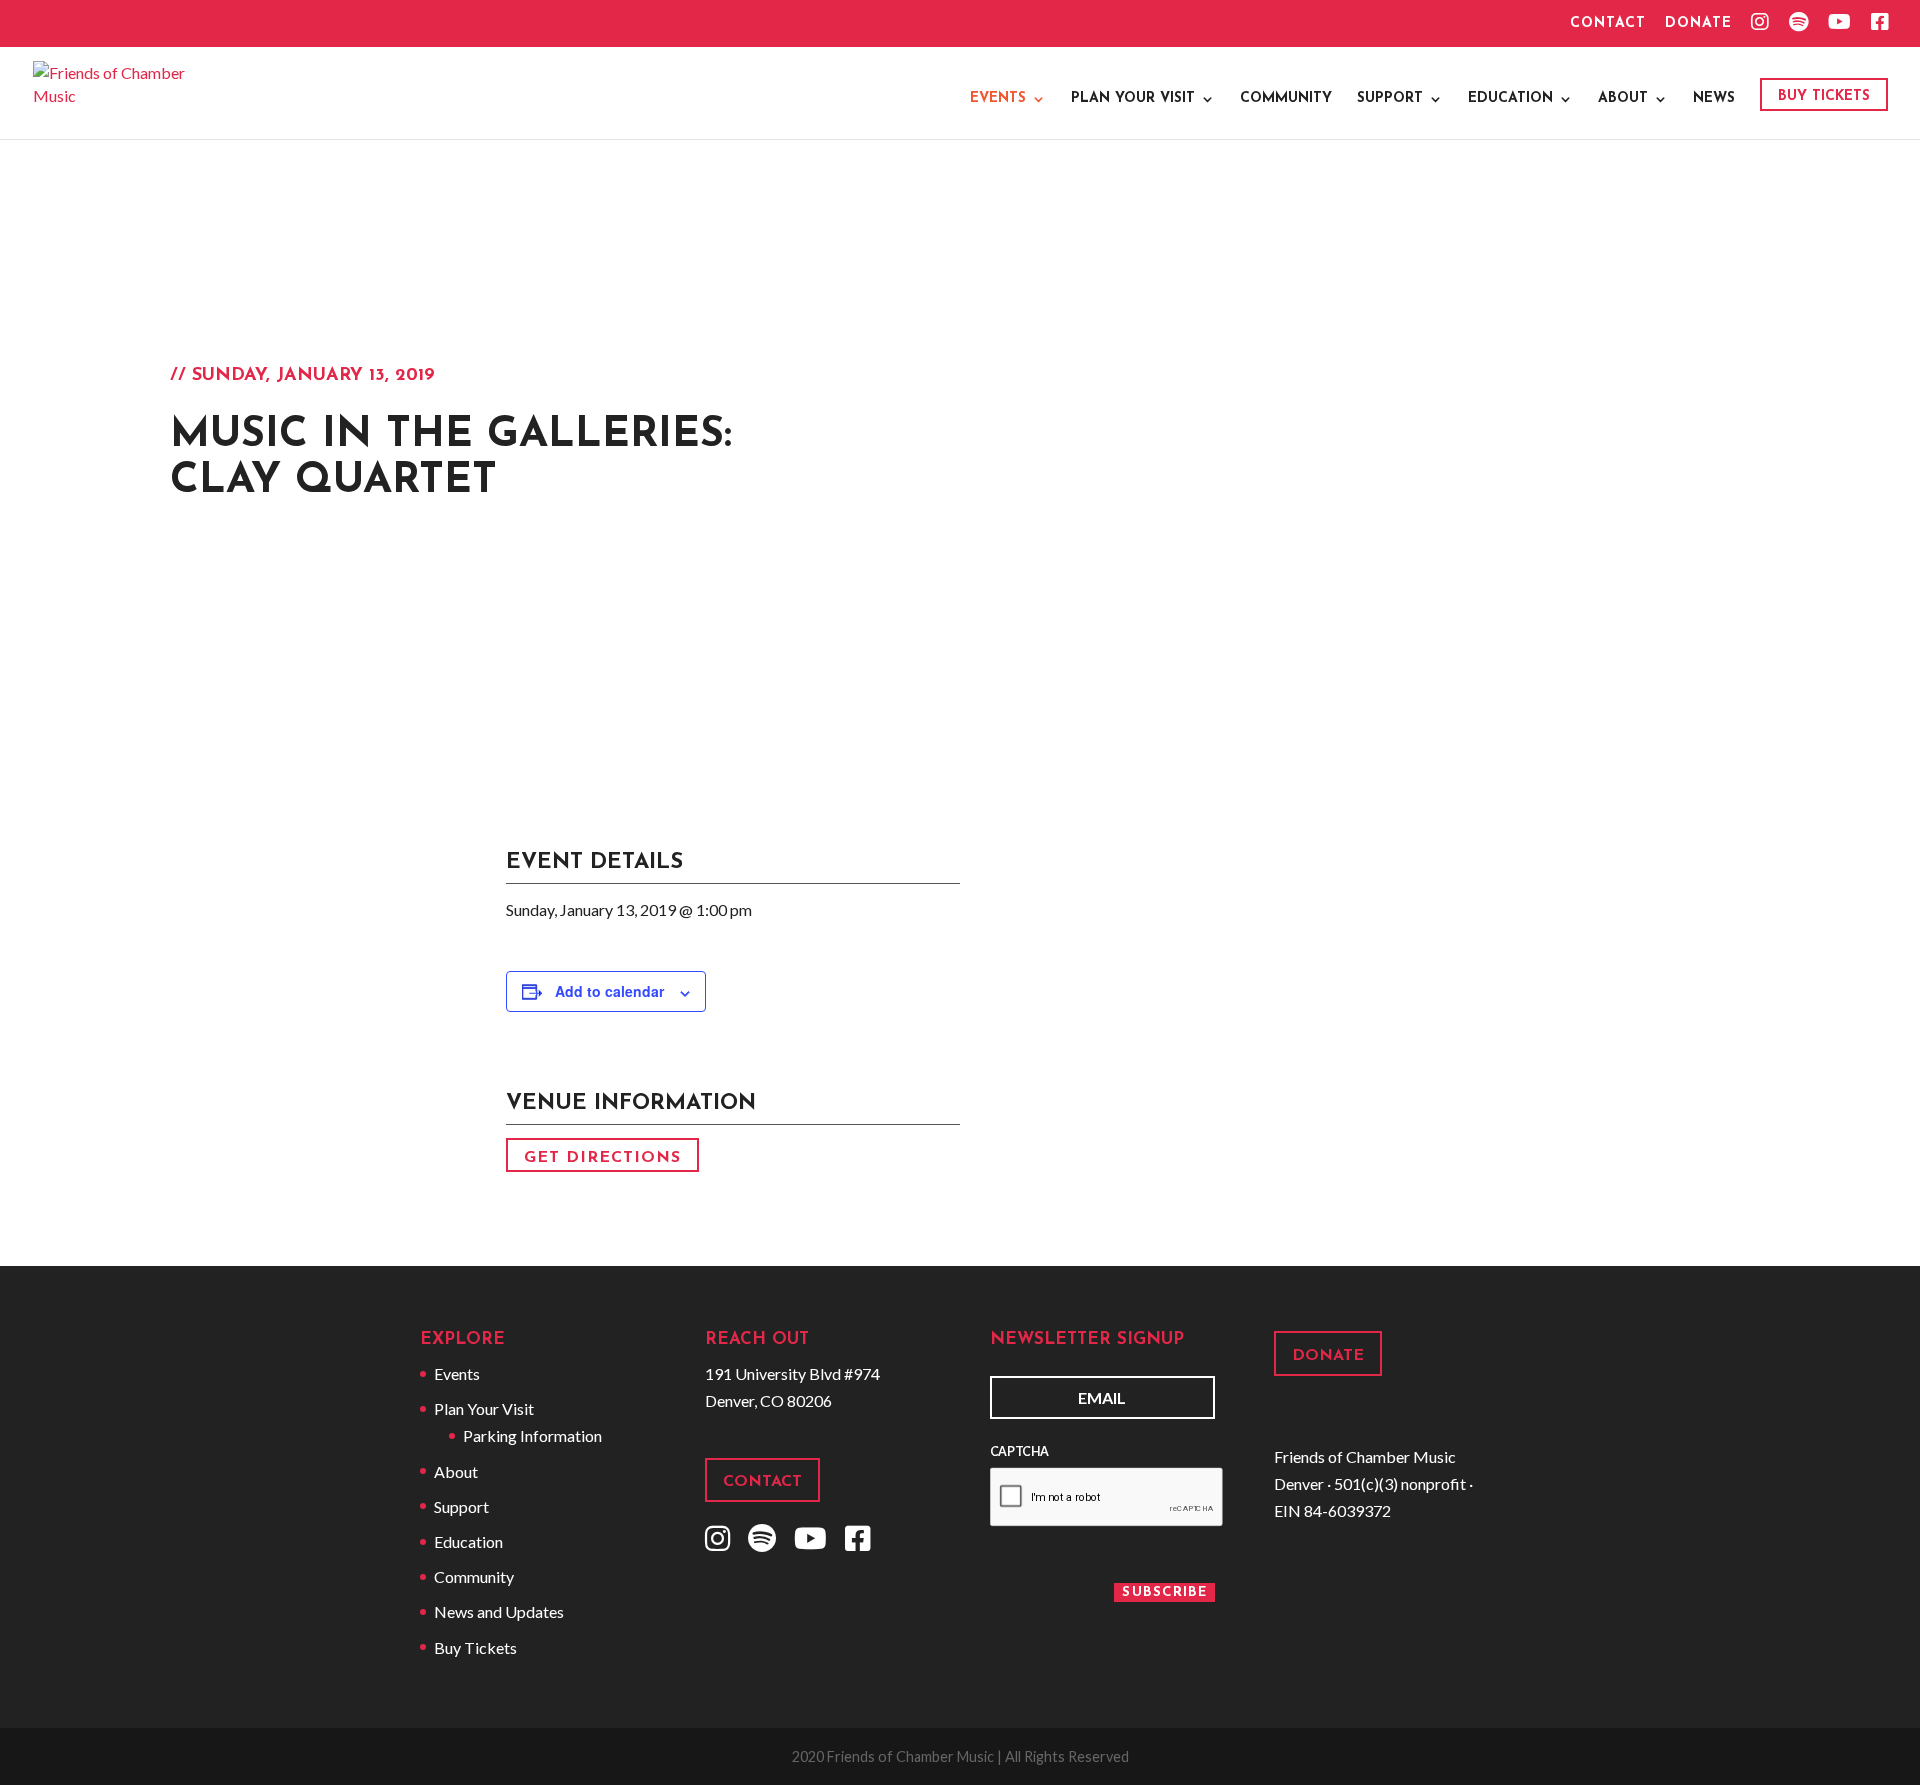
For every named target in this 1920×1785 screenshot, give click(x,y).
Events (998, 99)
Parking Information (532, 1435)
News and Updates (499, 1611)
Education (1510, 99)
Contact (1608, 24)
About (1623, 99)
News (1714, 99)
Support (1390, 99)
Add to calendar (609, 991)
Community (1286, 99)
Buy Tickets (1824, 96)
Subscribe (1164, 1592)
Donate (1698, 24)
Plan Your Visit (1133, 99)
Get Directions (602, 1157)
